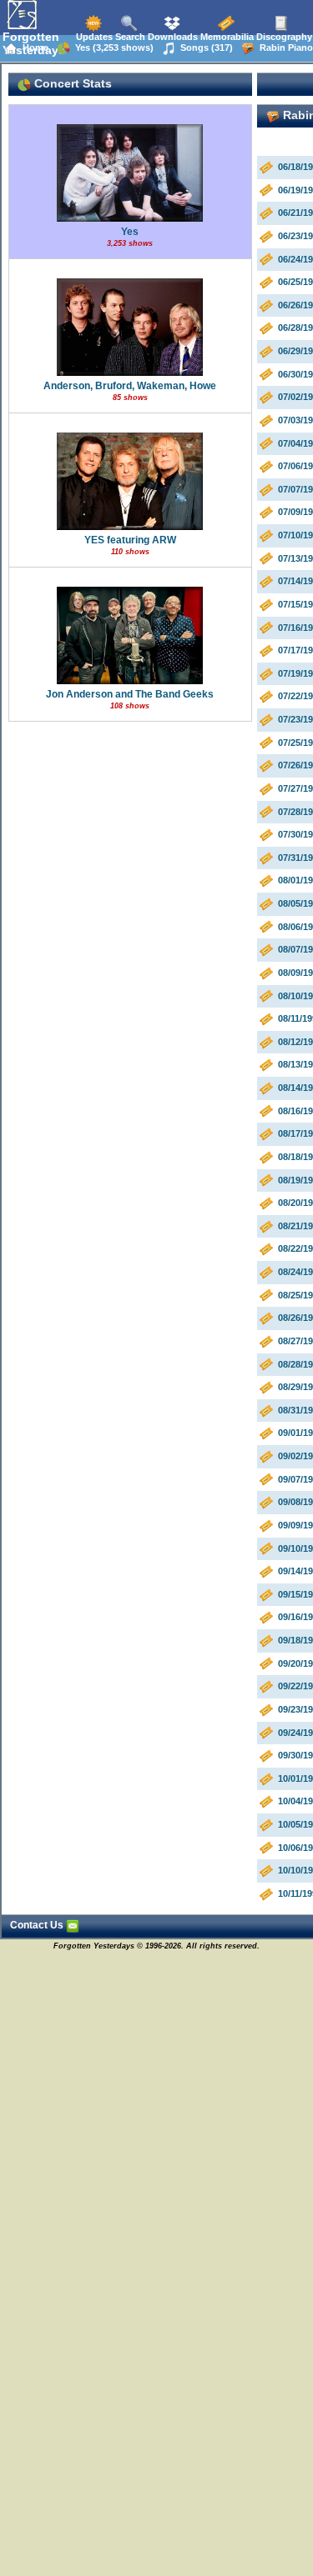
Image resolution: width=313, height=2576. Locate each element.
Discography (283, 37)
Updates (93, 37)
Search (129, 37)
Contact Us (38, 1925)
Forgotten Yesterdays (34, 43)
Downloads (172, 37)
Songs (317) (204, 48)
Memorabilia (226, 37)
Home (33, 48)
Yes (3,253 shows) (112, 48)
